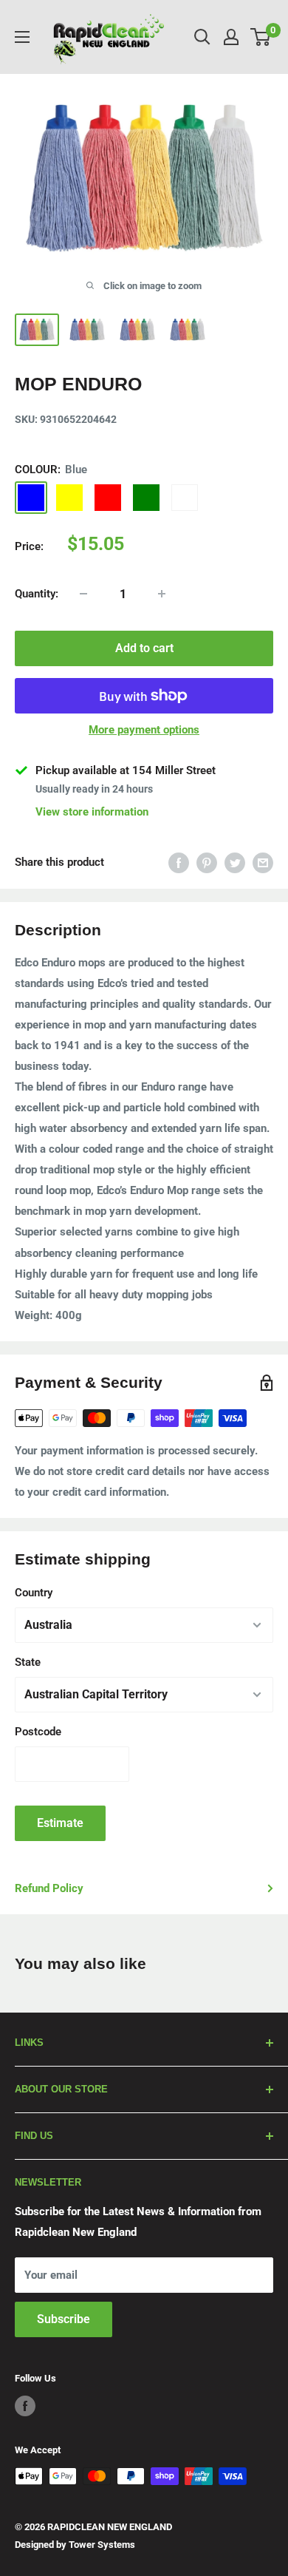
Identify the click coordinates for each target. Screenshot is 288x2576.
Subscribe (64, 2319)
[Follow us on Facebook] (25, 2406)
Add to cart (144, 648)
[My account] (231, 37)
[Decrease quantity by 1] (83, 594)
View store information (92, 812)
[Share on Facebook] (179, 862)
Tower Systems (102, 2545)
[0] (261, 37)
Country (34, 1593)
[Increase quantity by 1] (162, 594)
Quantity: (37, 594)
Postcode (38, 1732)
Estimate (60, 1823)
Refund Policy (49, 1888)
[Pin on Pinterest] (207, 862)
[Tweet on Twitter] (235, 862)
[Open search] (202, 37)
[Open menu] (22, 37)
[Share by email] (263, 862)
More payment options (144, 730)
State (28, 1662)
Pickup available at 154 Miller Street (126, 770)
